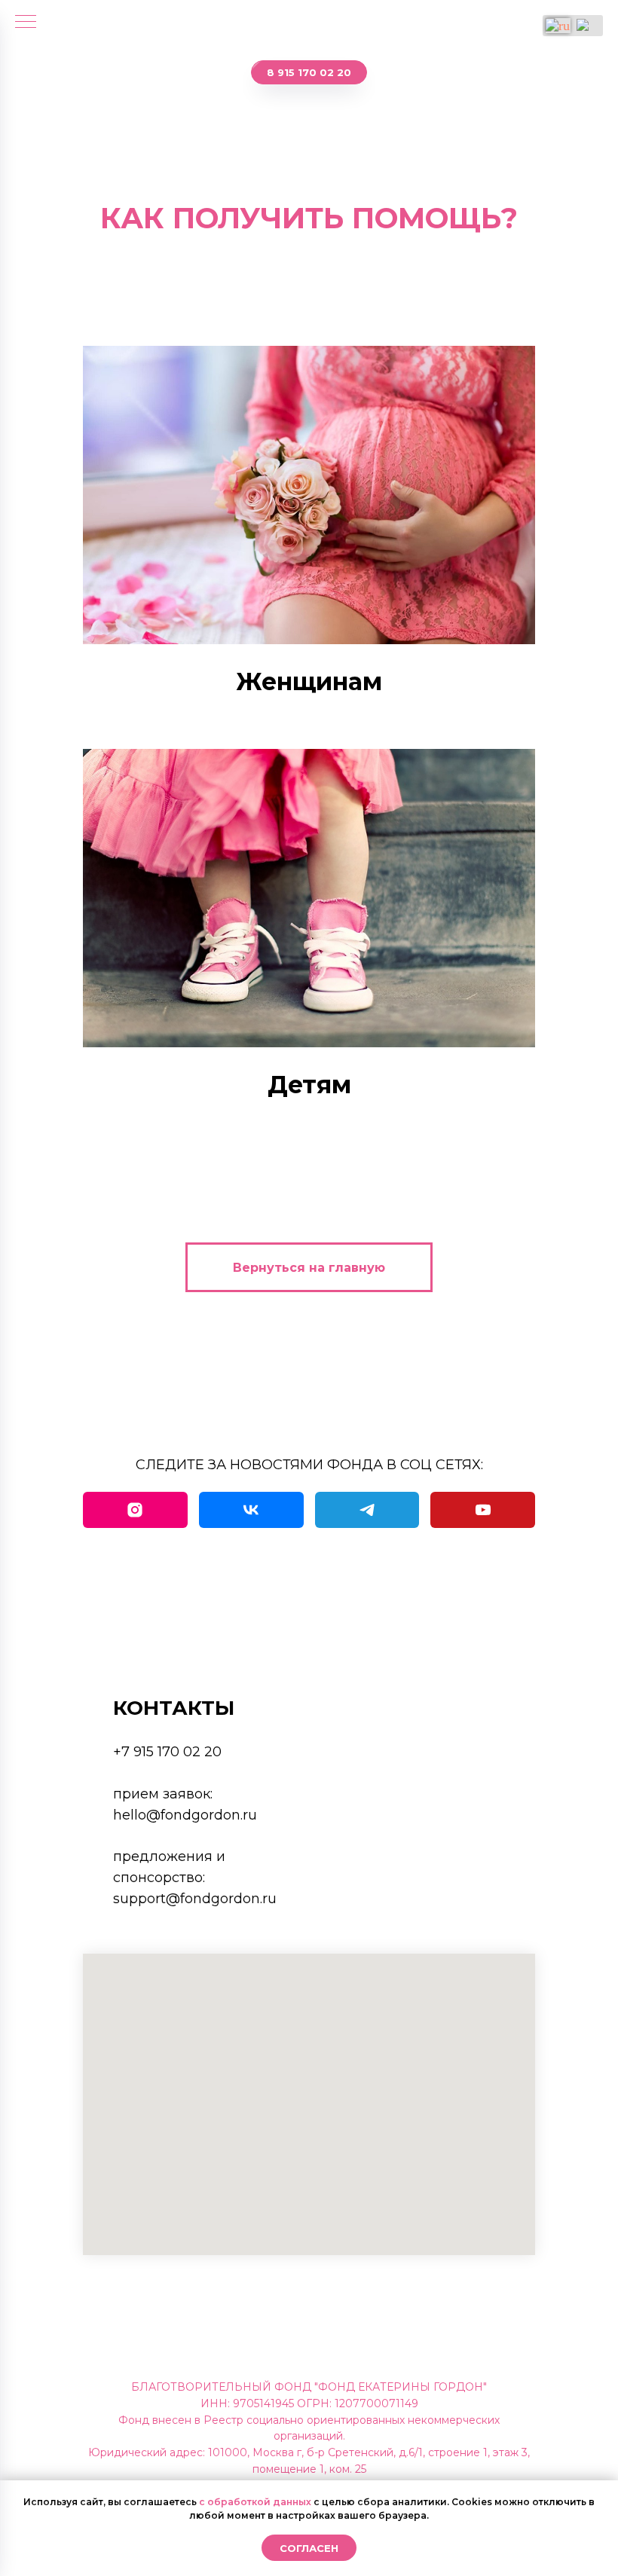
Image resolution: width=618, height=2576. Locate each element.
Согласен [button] (309, 2548)
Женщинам (309, 681)
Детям (309, 1085)
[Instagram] (135, 1510)
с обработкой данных (255, 2502)
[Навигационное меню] (26, 23)
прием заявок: (163, 1794)
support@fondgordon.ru (195, 1899)
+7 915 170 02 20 (167, 1752)
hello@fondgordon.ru (185, 1815)
